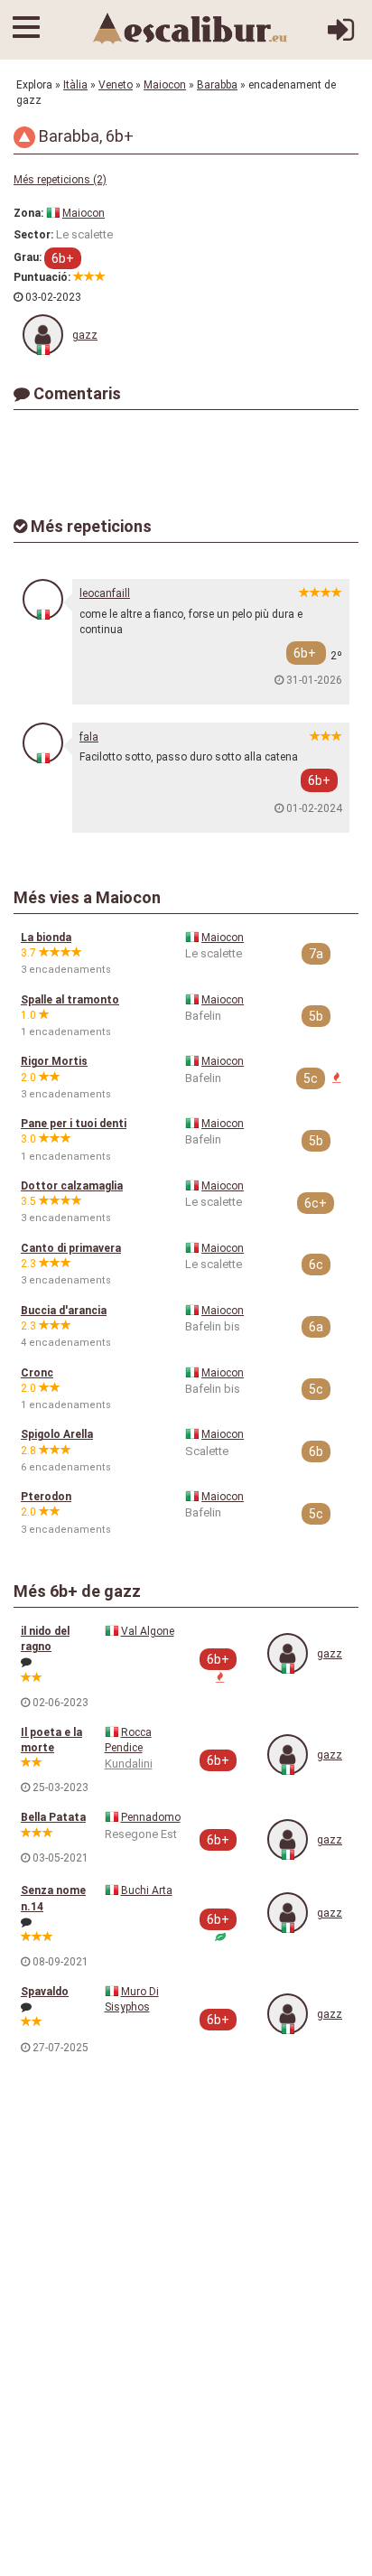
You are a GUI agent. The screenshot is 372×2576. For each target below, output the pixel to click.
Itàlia (75, 85)
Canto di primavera (71, 1248)
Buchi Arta (147, 1890)
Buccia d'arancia (64, 1311)
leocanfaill (105, 593)
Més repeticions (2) (60, 180)
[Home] (191, 28)
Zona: (28, 213)
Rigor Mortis (54, 1061)
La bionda (46, 938)
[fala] (43, 743)
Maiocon (165, 85)
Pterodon (46, 1497)
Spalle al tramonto (70, 1000)
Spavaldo (45, 1992)
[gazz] (43, 335)
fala (89, 737)
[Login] (341, 37)
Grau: (28, 257)
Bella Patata (53, 1817)
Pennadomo (151, 1817)
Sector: (33, 235)
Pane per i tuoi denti (74, 1124)
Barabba (217, 85)
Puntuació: (42, 277)
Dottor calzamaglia (72, 1186)
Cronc (37, 1373)
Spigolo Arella (57, 1434)
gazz (85, 335)
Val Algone (148, 1631)
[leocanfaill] (43, 599)
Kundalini (129, 1764)
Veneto (116, 85)
